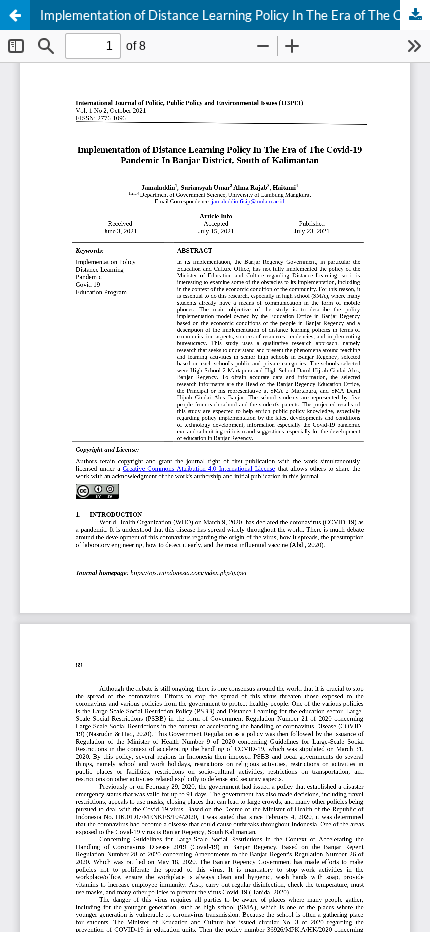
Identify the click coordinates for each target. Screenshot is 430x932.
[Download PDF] (415, 15)
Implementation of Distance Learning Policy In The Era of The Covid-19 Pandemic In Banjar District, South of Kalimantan (235, 15)
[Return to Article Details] (15, 15)
